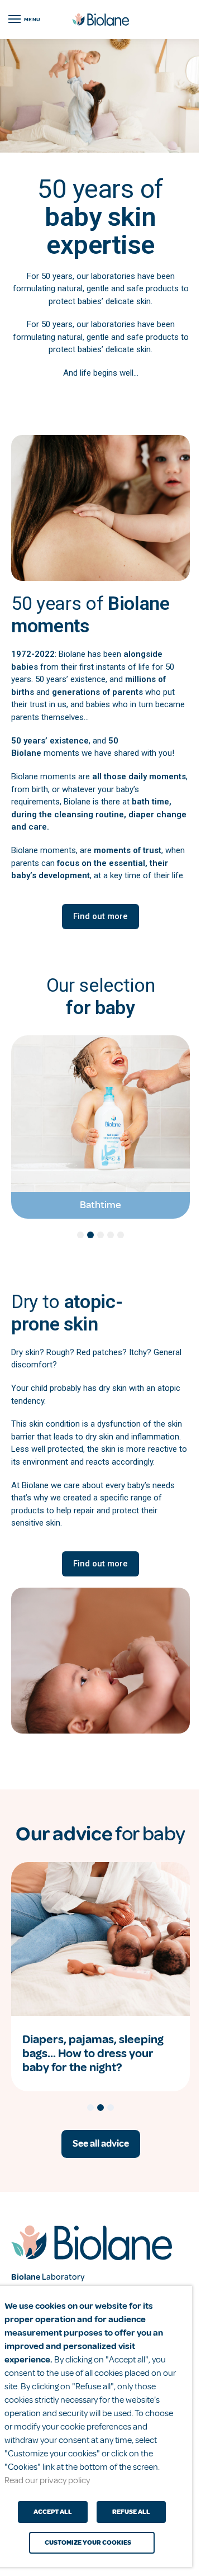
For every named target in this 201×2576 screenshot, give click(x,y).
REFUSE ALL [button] (131, 2512)
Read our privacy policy (47, 2480)
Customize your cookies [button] (88, 2543)
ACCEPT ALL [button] (53, 2512)
